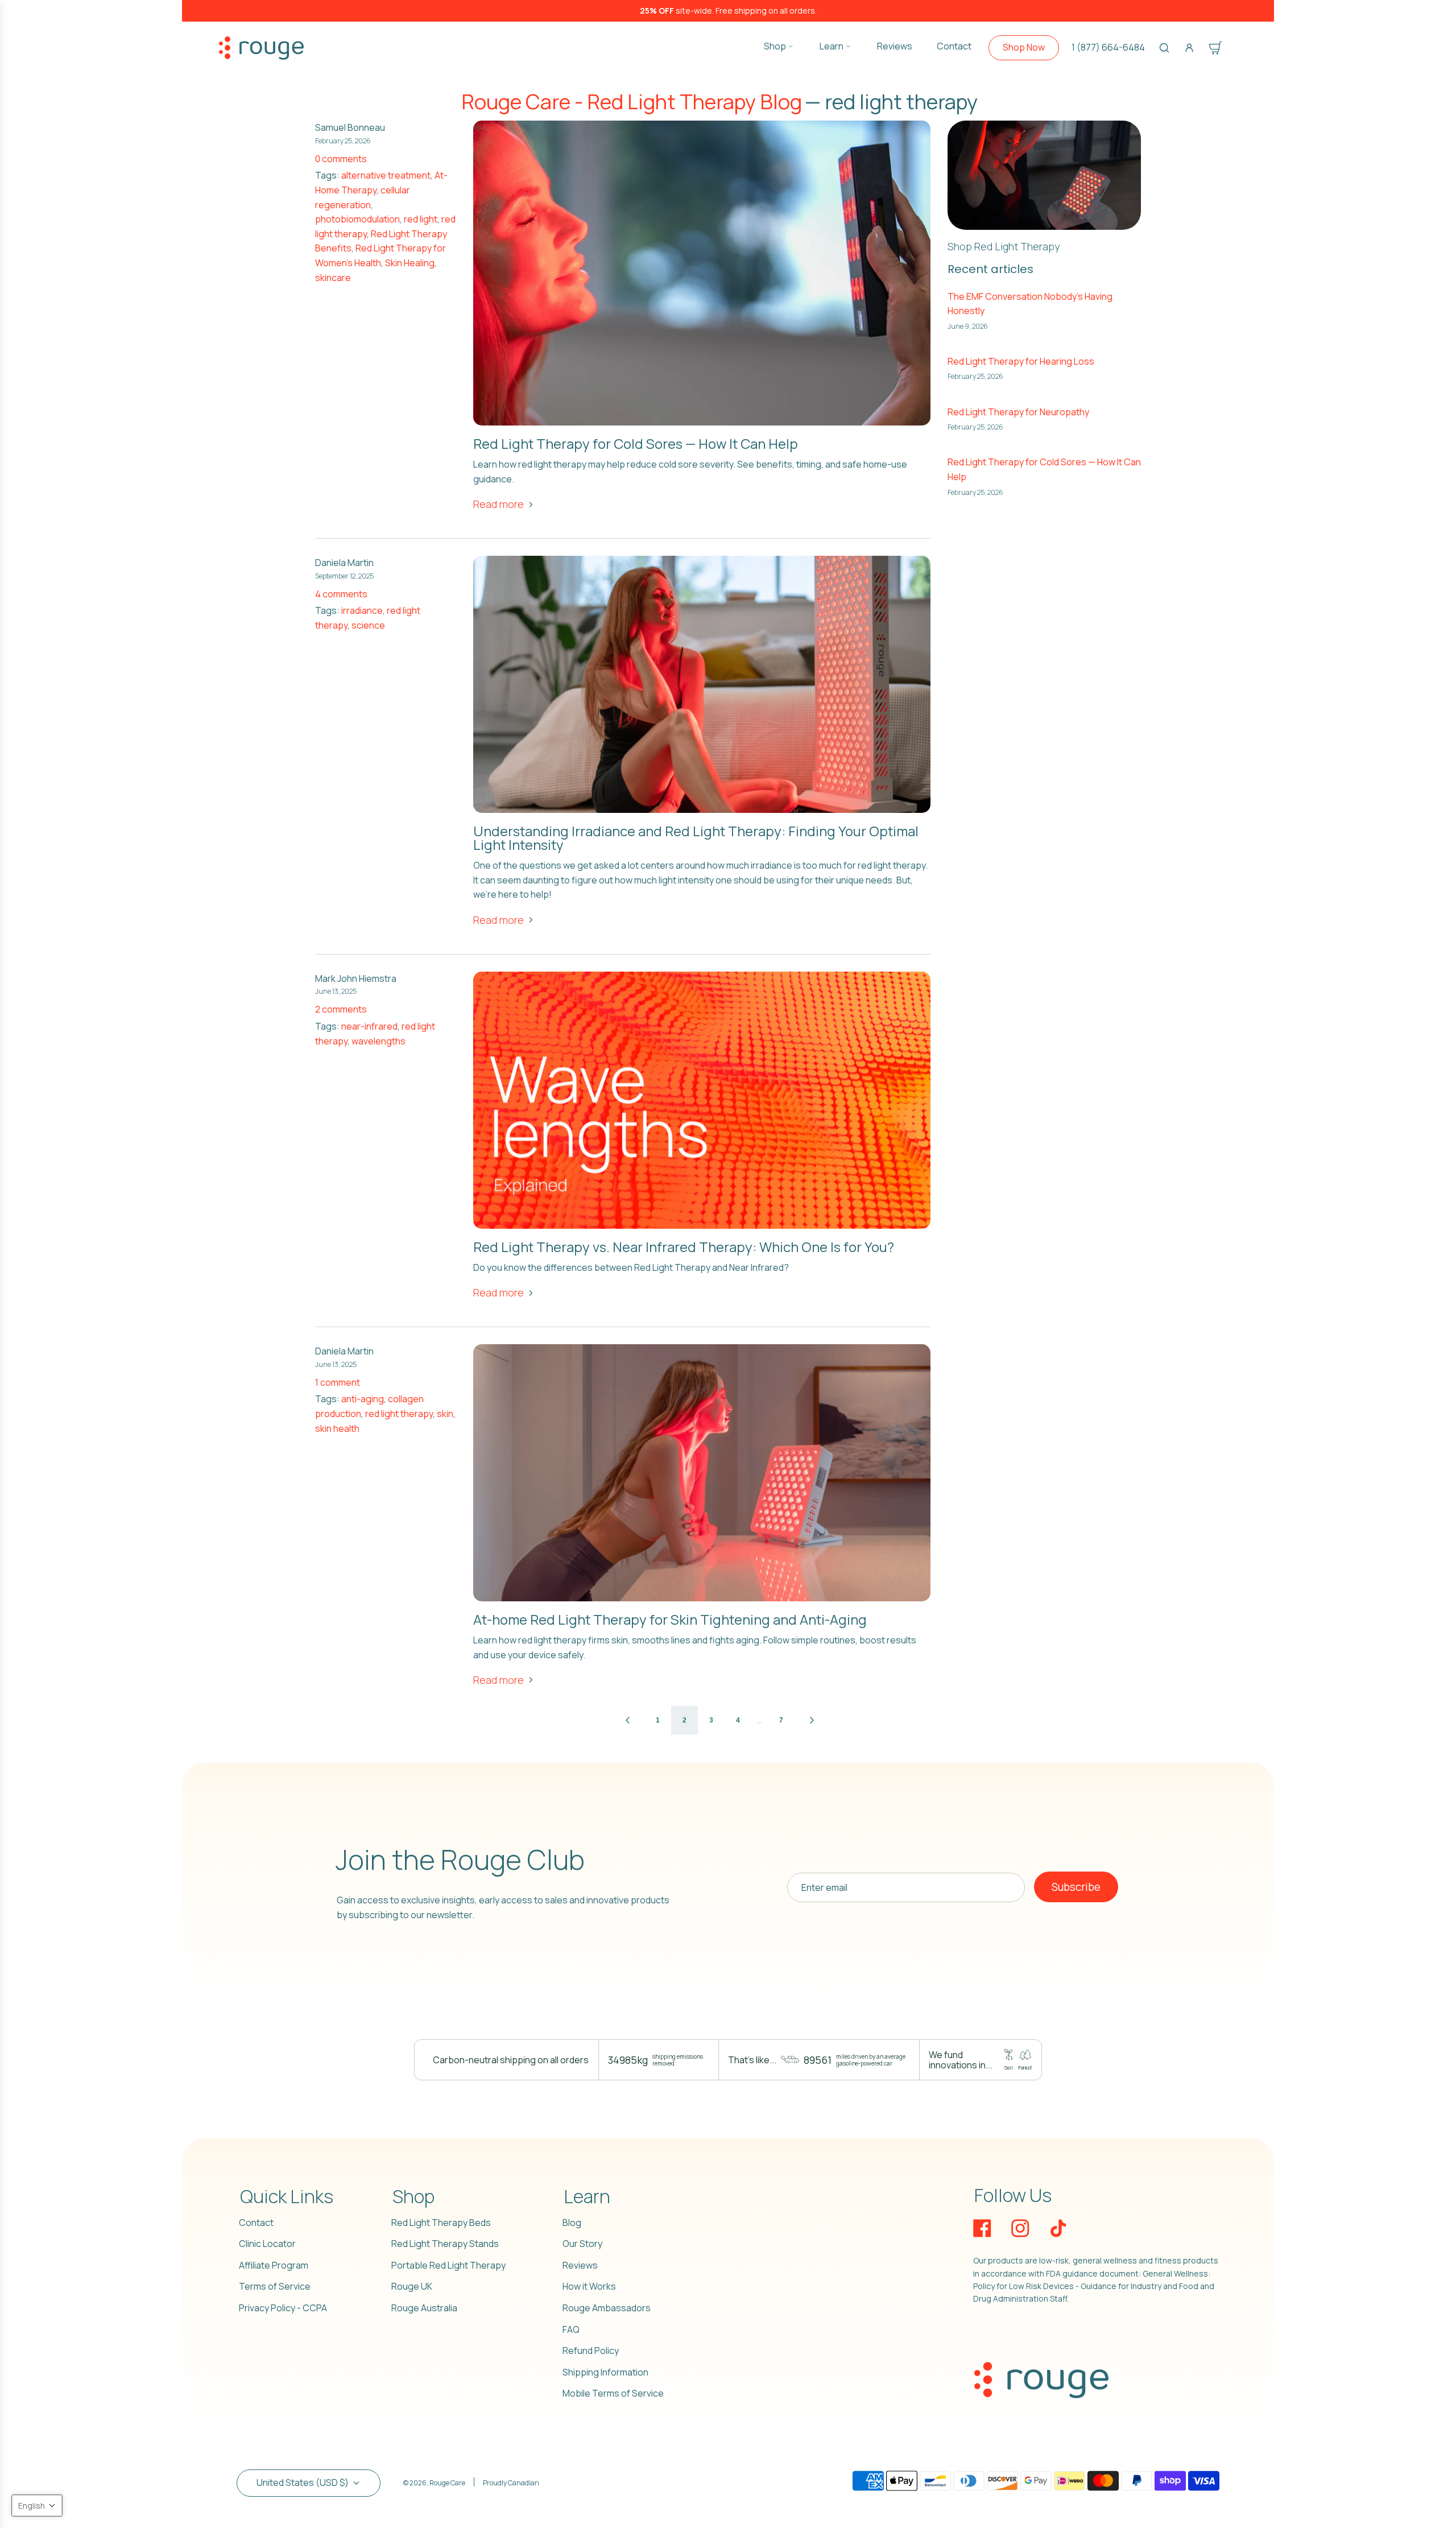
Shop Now (1024, 47)
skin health (337, 1428)
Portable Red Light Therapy (448, 2265)
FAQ (571, 2329)
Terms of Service (275, 2286)
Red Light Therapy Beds (441, 2223)
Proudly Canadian (511, 2483)
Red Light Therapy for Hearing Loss (1021, 361)
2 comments (341, 1009)
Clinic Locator (267, 2244)
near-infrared (369, 1026)
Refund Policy (591, 2351)
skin (445, 1414)
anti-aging (363, 1399)
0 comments (341, 159)
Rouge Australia (424, 2308)
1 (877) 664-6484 (1108, 47)
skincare (333, 278)
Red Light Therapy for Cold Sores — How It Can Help (636, 443)
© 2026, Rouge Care (434, 2483)
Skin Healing (410, 263)
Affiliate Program (274, 2265)
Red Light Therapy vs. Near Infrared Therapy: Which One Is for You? (684, 1247)
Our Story (582, 2244)
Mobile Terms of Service (613, 2393)
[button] (37, 2506)
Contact (256, 2223)
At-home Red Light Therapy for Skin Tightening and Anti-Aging (670, 1619)
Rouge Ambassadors (607, 2308)
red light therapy (399, 1414)
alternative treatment (386, 175)
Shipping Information (605, 2372)
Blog (572, 2223)
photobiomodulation (357, 219)
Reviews (580, 2265)
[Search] (1164, 48)
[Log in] (1189, 48)
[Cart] (1215, 48)
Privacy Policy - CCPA (283, 2308)
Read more (499, 504)
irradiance (362, 610)
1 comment (338, 1382)
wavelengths (379, 1041)
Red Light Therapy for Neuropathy (1018, 412)
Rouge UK (412, 2286)
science (368, 625)
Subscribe (1076, 1887)
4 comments (341, 594)
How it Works (589, 2286)
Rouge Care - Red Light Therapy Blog (632, 102)
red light (421, 219)
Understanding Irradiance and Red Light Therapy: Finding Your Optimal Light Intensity (696, 838)
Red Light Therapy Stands (445, 2244)
